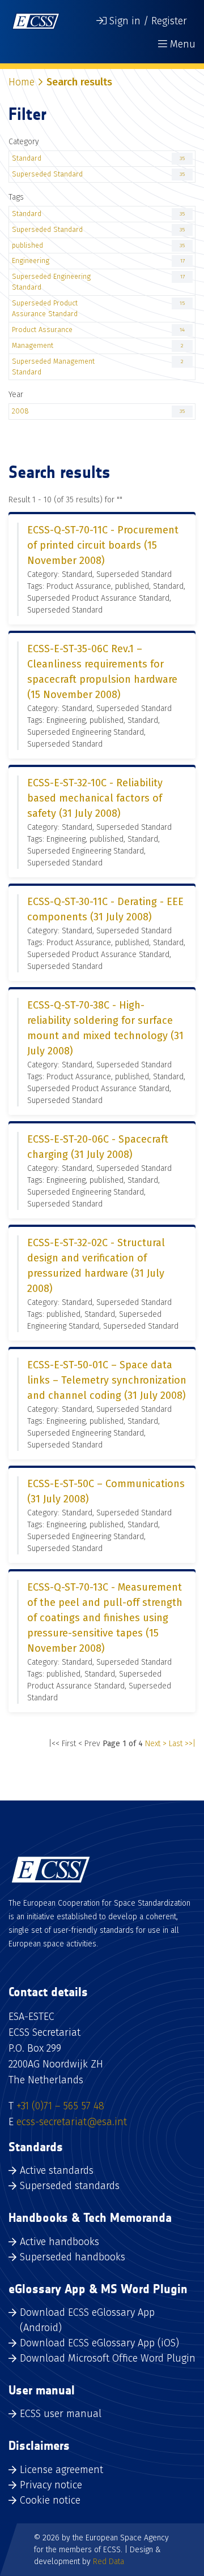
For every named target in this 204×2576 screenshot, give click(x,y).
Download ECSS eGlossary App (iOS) (99, 2343)
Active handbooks (59, 2242)
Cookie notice (50, 2500)
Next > (156, 1744)
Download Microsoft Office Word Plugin (108, 2358)
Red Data (109, 2562)
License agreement (61, 2470)
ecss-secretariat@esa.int (72, 2122)
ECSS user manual (61, 2414)
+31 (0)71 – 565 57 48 (60, 2106)
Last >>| (182, 1744)
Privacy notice (51, 2485)
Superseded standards (70, 2186)
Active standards (57, 2170)
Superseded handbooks (73, 2257)
